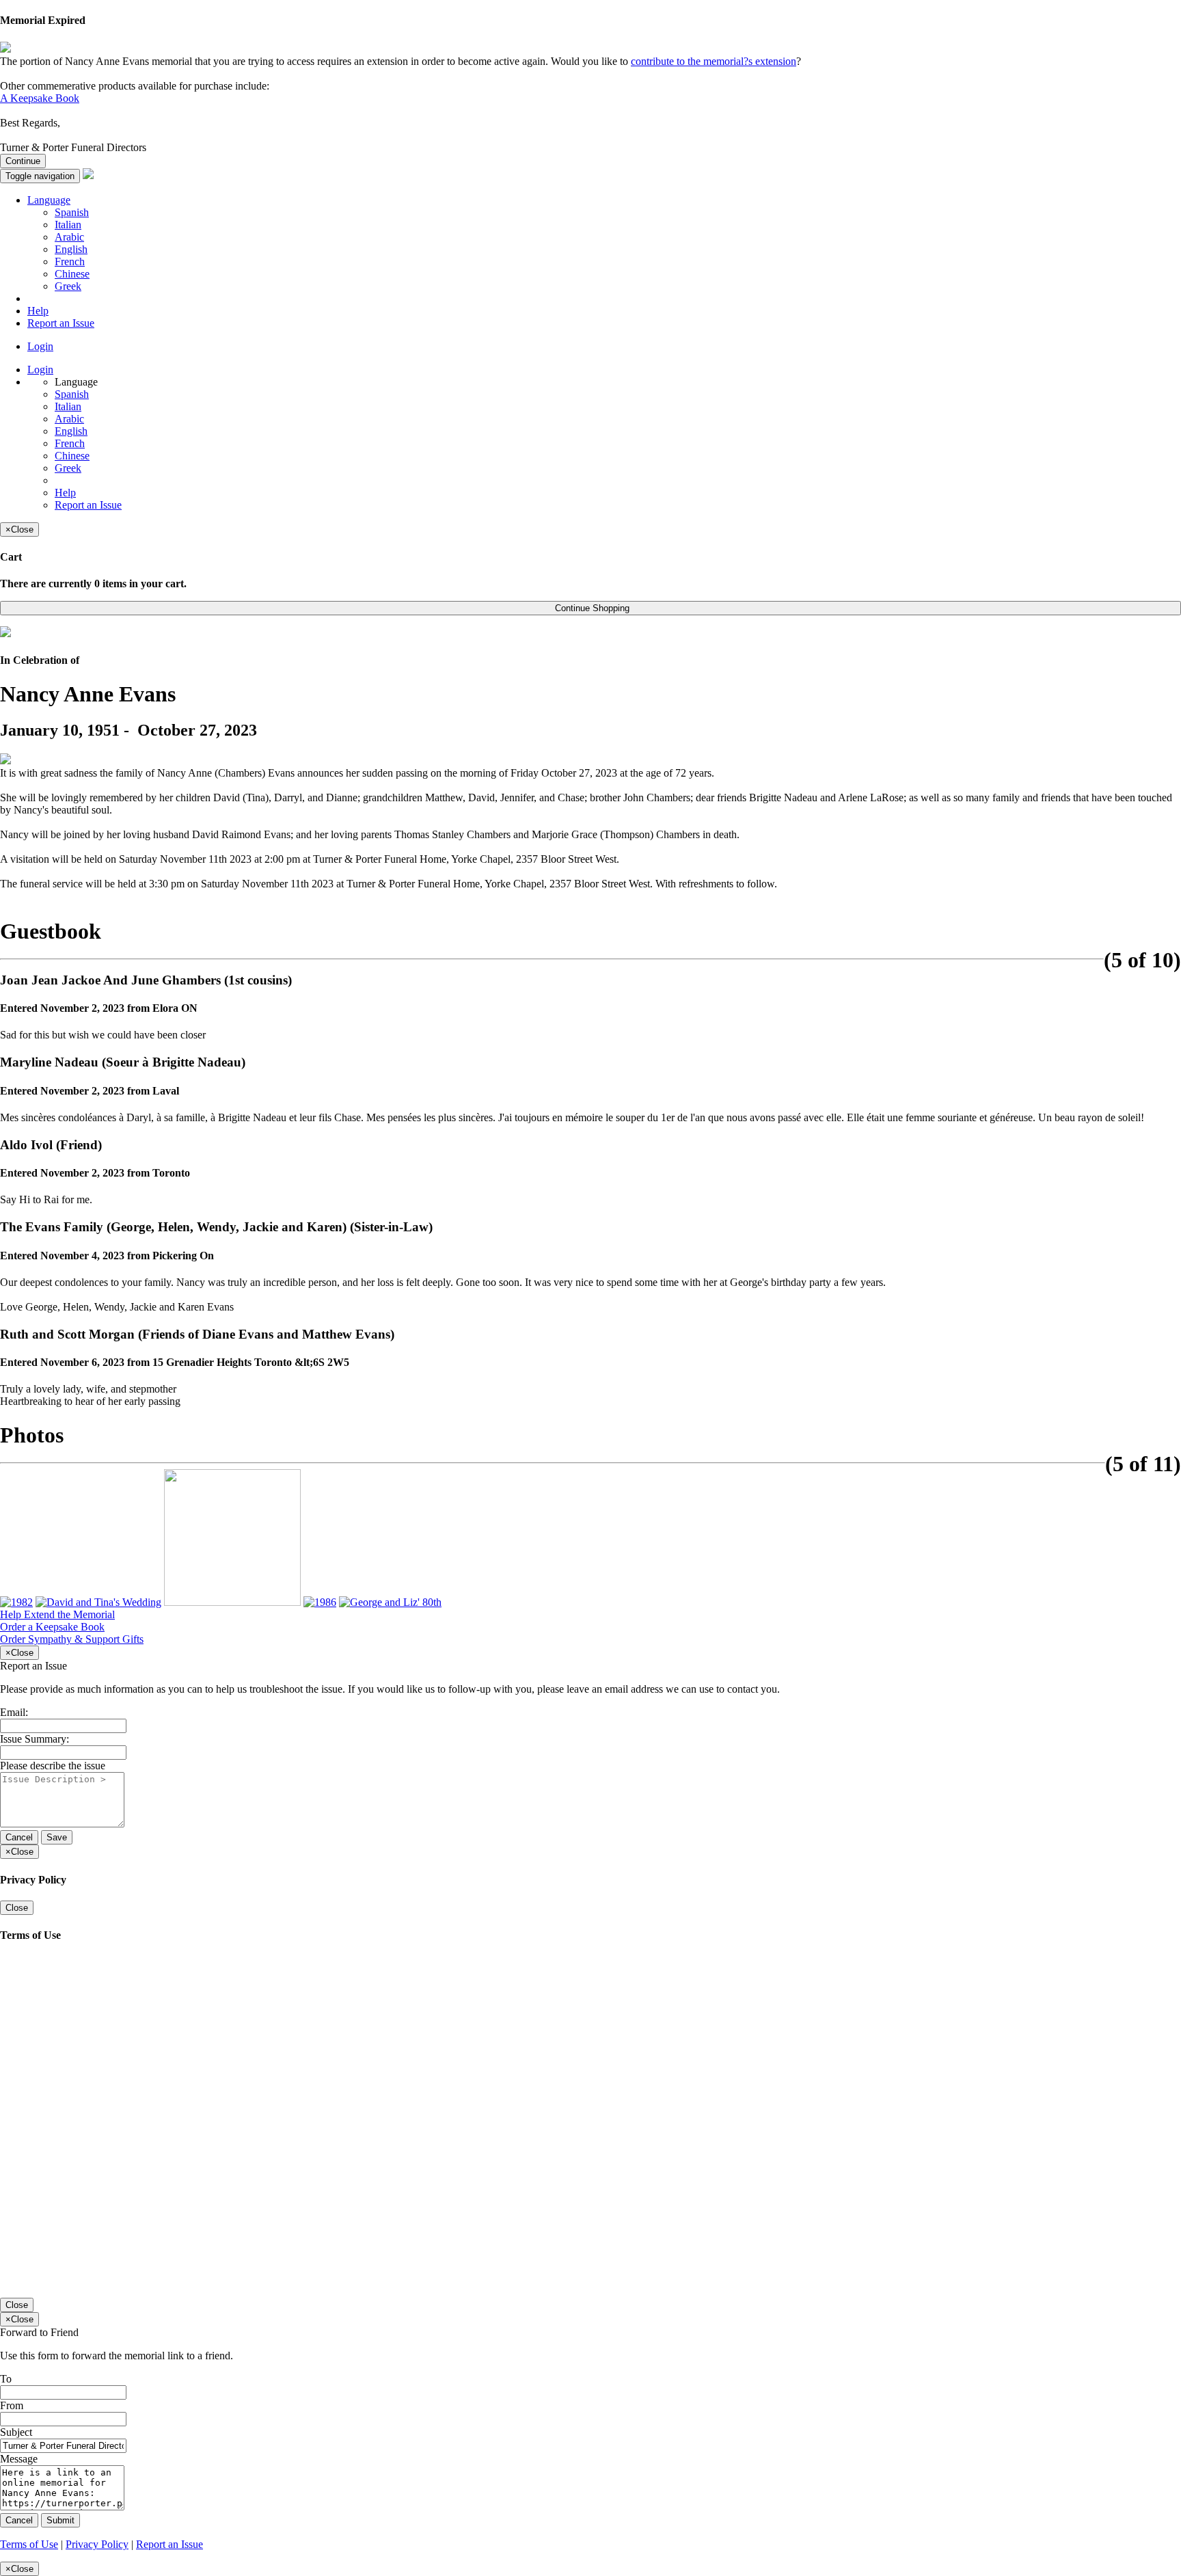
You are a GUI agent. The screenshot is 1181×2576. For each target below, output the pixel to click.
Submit (60, 2520)
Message (19, 2459)
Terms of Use (29, 2544)
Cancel (19, 1837)
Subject (16, 2432)
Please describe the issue (53, 1766)
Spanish (72, 212)
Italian (68, 225)
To (6, 2379)
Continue (23, 161)
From (12, 2405)
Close (17, 1908)
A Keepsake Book (40, 98)
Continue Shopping (591, 608)
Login (40, 346)
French (70, 261)
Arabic (69, 237)
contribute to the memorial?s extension (714, 61)
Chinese (72, 274)
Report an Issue (61, 323)
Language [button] (49, 200)
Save (57, 1837)
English (71, 249)
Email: (14, 1712)
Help (38, 311)
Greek (68, 286)
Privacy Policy (97, 2544)
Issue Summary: (35, 1739)
